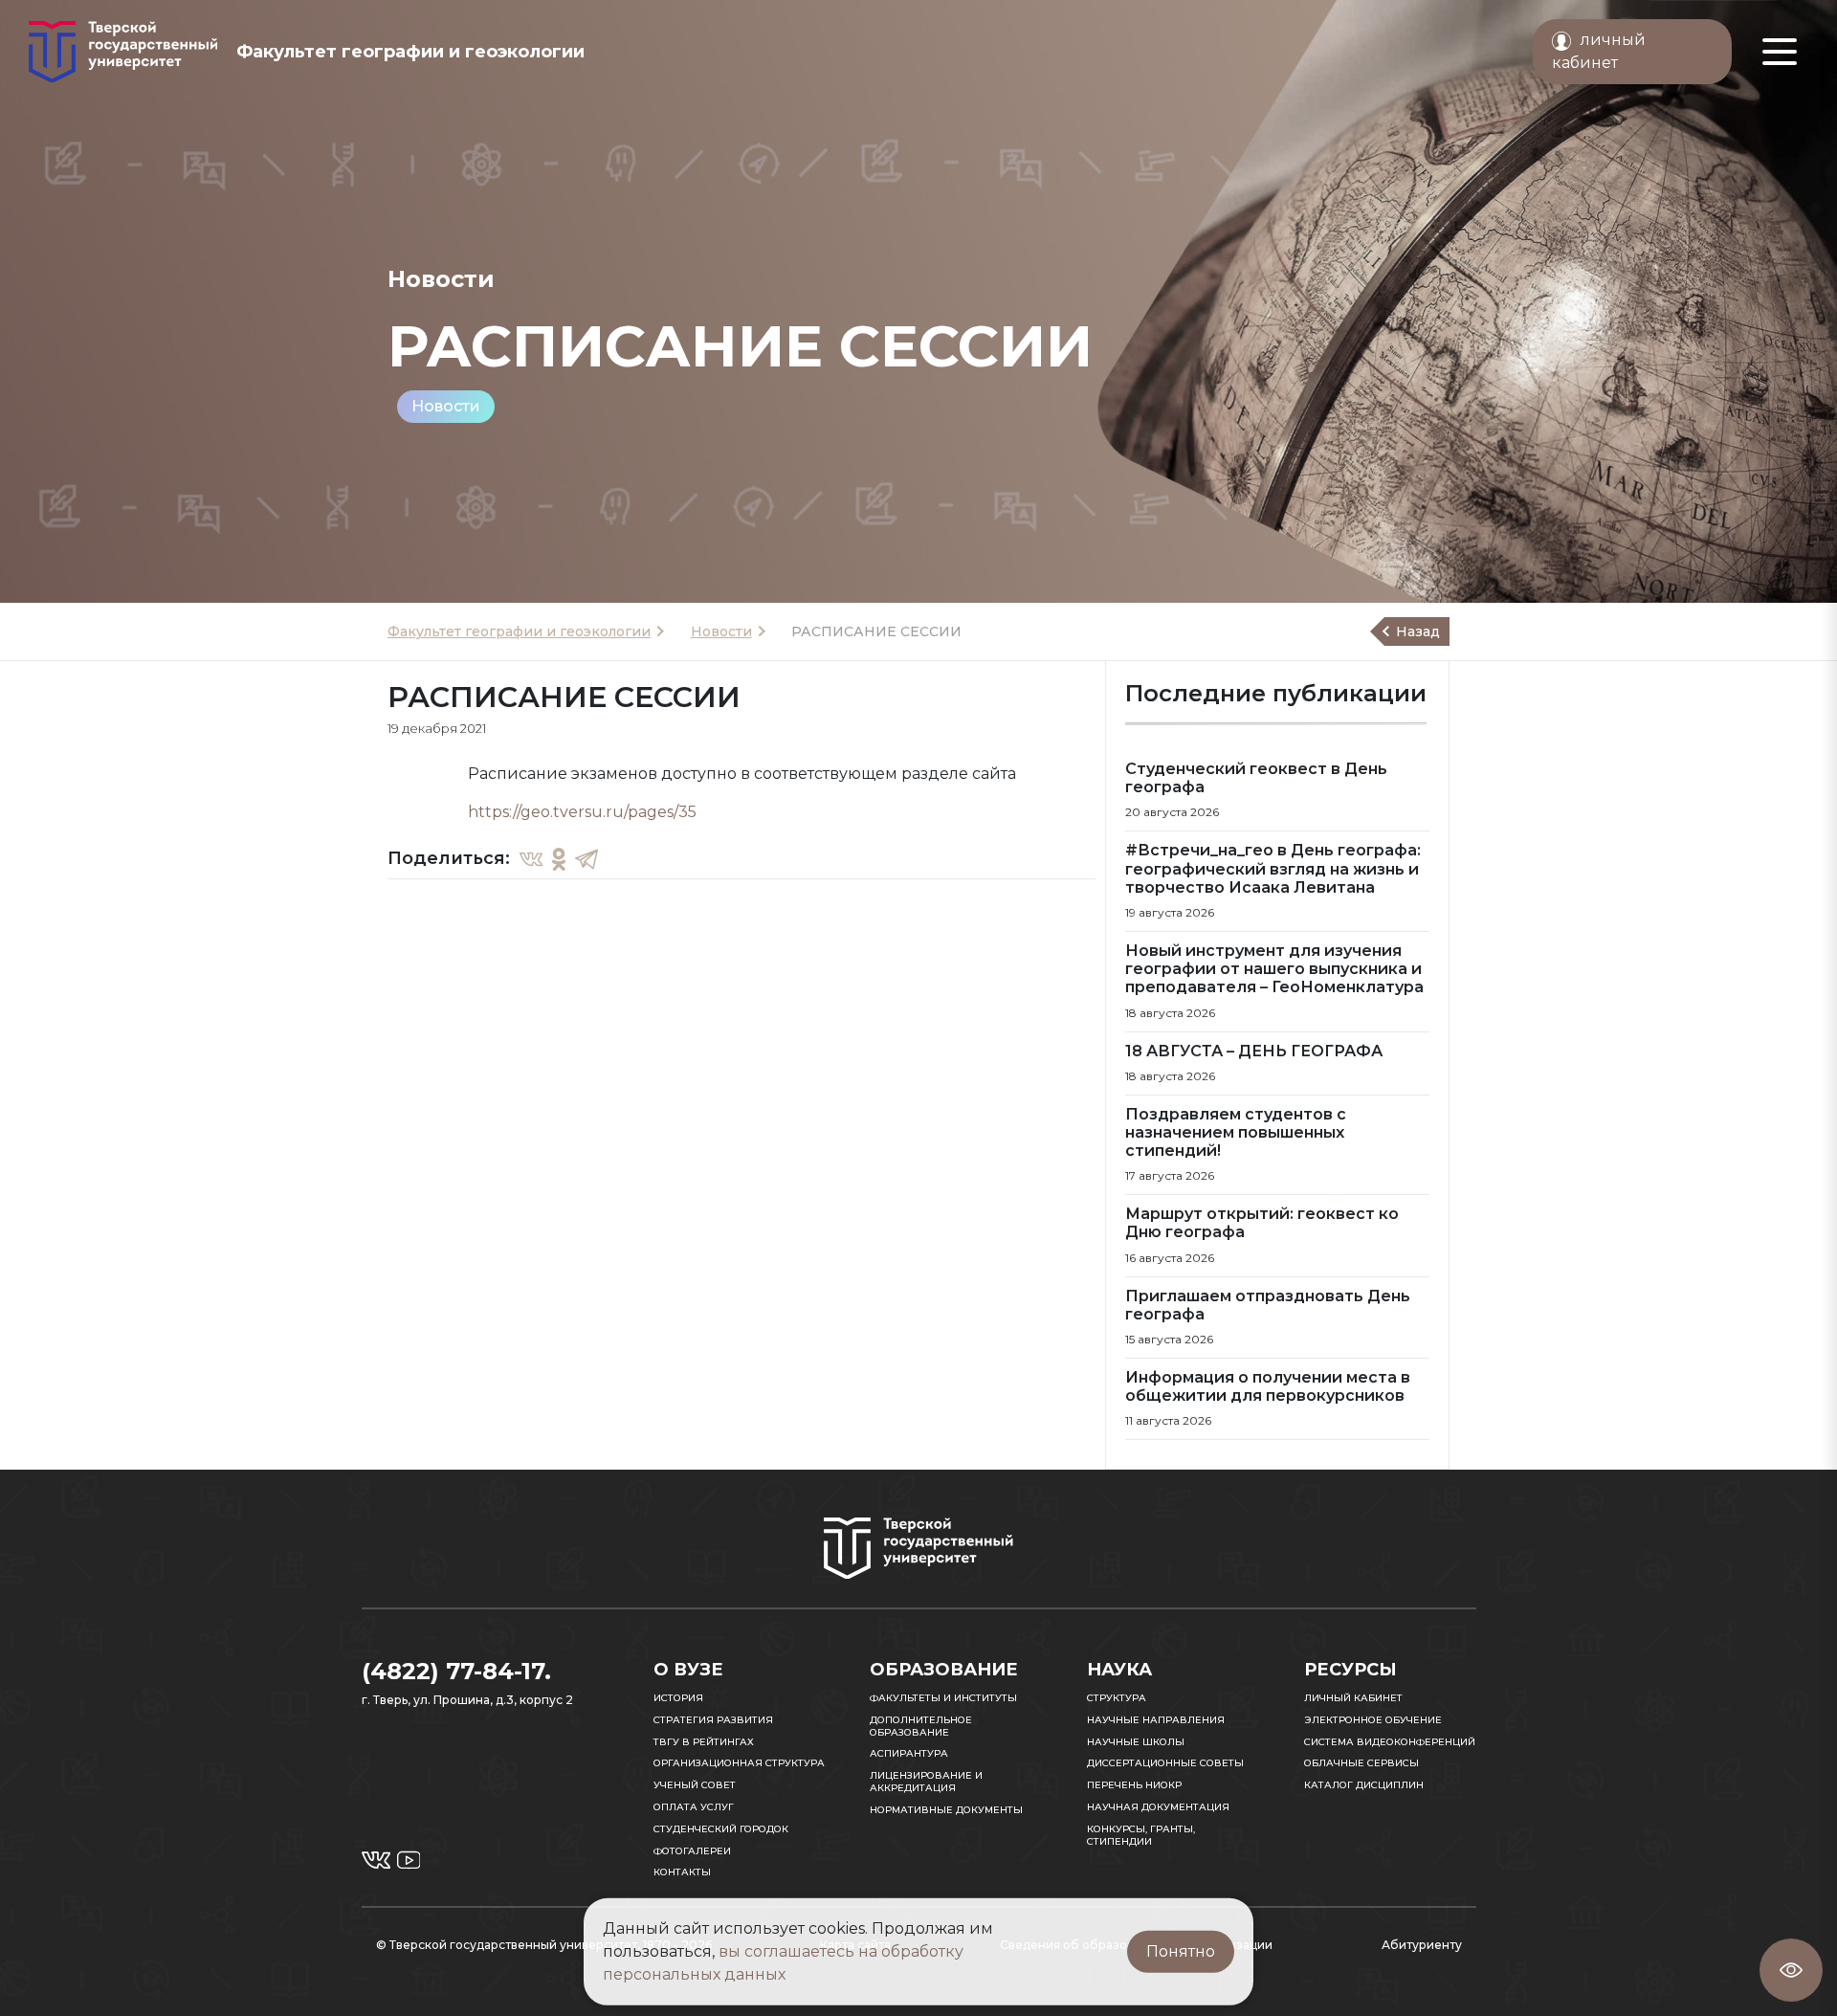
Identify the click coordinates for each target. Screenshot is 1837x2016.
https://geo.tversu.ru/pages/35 (582, 812)
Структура (1117, 1698)
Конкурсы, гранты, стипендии (1141, 1835)
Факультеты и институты (943, 1698)
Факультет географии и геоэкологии (519, 631)
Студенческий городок (721, 1829)
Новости (446, 406)
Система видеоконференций (1390, 1742)
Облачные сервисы (1361, 1763)
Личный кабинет (1353, 1698)
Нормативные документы (946, 1810)
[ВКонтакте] (531, 858)
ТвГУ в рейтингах (704, 1742)
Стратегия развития (713, 1720)
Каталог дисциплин (1364, 1785)
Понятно (1181, 1951)
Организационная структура (739, 1763)
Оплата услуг (694, 1807)
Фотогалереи (692, 1851)
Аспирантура (909, 1753)
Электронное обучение (1373, 1720)
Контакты (682, 1872)
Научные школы (1136, 1742)
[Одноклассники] (559, 858)
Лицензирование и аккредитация (926, 1782)
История (678, 1698)
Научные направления (1156, 1720)
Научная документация (1158, 1807)
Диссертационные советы (1165, 1763)
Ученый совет (695, 1785)
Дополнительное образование (921, 1726)
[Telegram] (587, 858)
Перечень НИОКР (1134, 1785)
